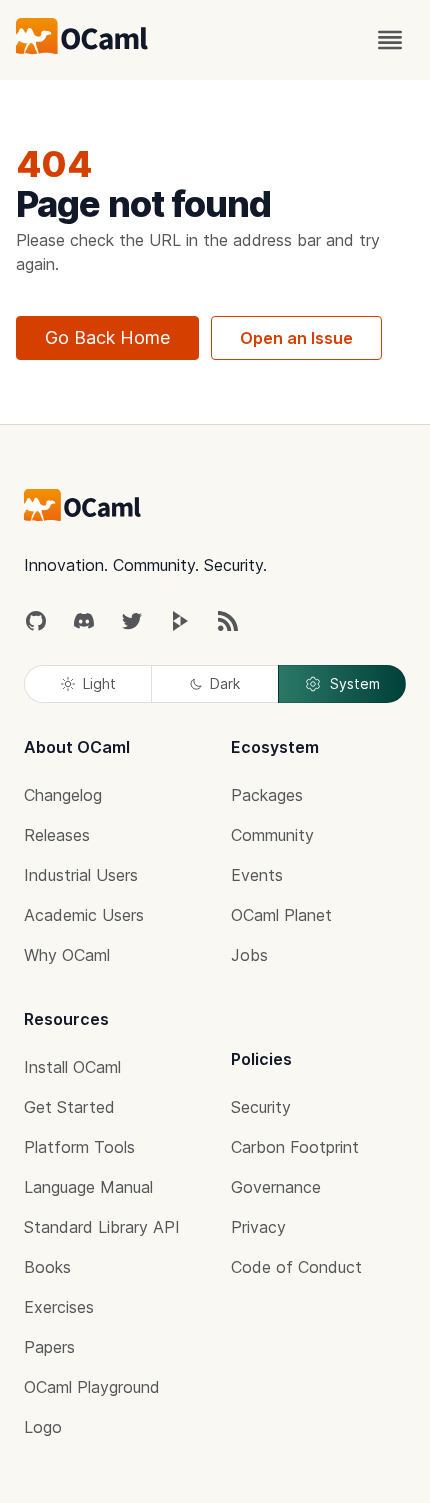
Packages (267, 795)
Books (47, 1267)
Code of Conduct (296, 1267)
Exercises (59, 1307)
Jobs (249, 955)
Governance (276, 1187)
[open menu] (390, 40)
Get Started (69, 1107)
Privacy (258, 1227)
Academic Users (84, 915)
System (355, 683)
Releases (57, 835)
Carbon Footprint (295, 1147)
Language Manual (88, 1187)
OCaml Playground (92, 1387)
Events (257, 875)
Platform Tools (79, 1147)
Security (261, 1107)
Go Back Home (107, 337)
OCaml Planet (281, 915)
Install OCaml (72, 1067)
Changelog (63, 795)
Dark (225, 683)
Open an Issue (296, 338)
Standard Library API (102, 1227)
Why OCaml (67, 955)
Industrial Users (81, 875)
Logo (43, 1427)
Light (99, 683)
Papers (49, 1347)
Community (272, 835)
